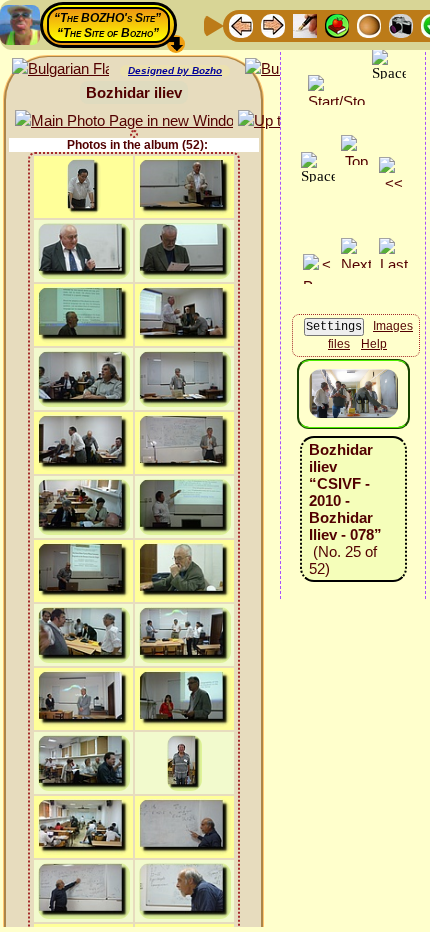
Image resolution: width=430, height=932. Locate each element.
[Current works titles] (369, 24)
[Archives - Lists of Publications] (305, 24)
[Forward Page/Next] (273, 24)
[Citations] (337, 24)
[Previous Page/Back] (241, 24)
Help (374, 344)
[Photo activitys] (401, 24)
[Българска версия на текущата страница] (60, 69)
